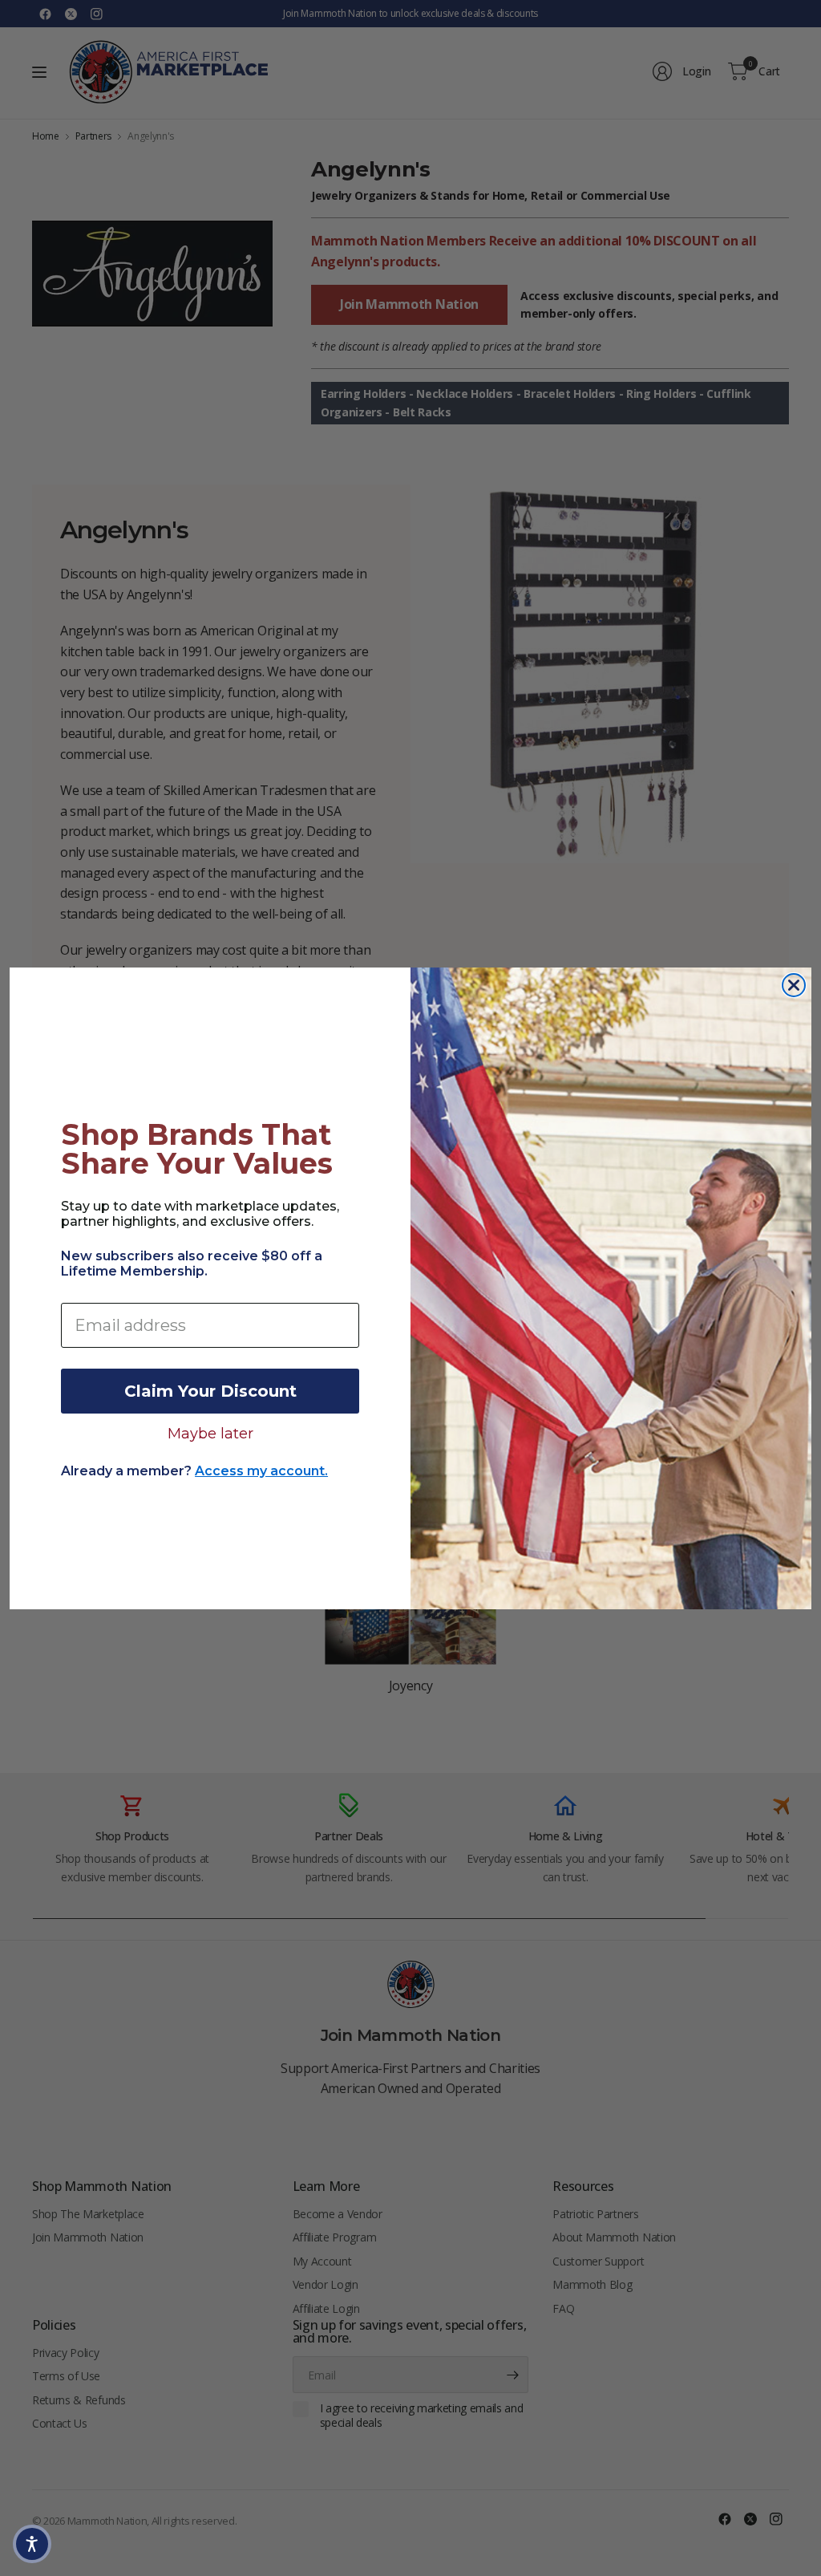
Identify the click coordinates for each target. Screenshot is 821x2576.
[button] (32, 2544)
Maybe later (210, 1433)
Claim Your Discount (210, 1391)
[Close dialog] (794, 985)
